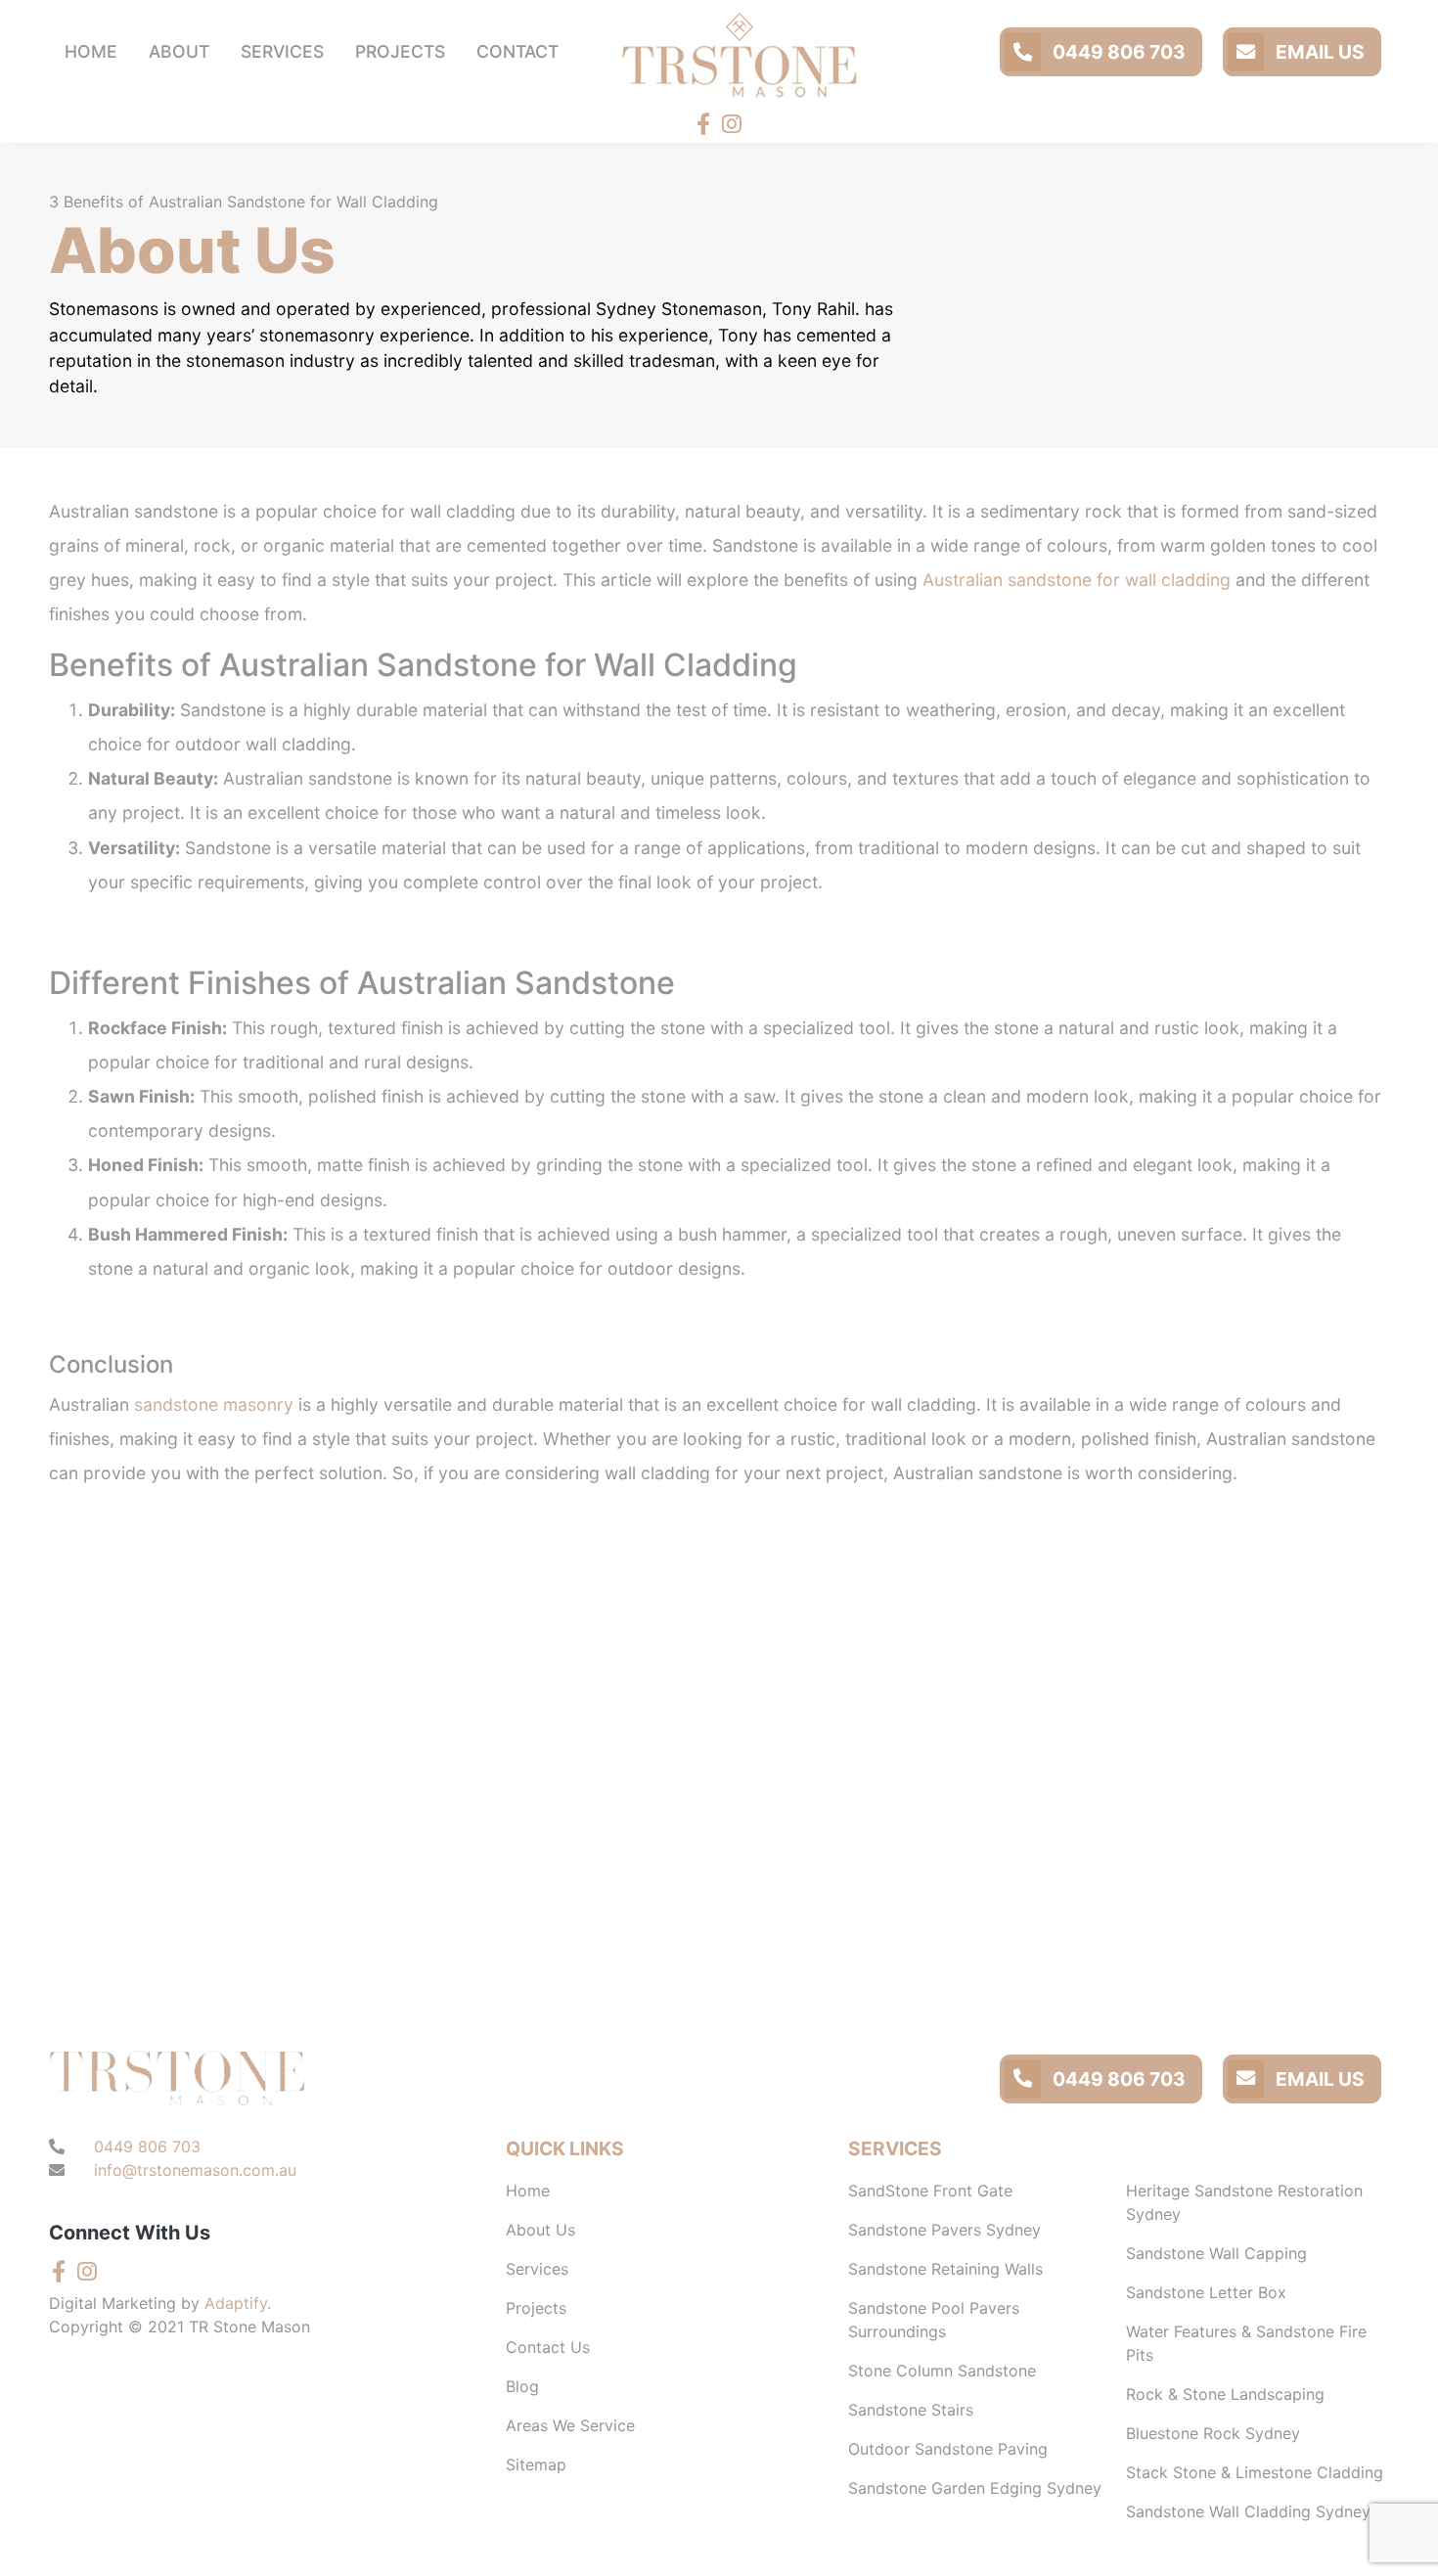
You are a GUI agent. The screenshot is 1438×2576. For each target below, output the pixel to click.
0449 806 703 (1117, 52)
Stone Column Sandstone (942, 2371)
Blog (522, 2386)
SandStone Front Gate (930, 2191)
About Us (540, 2230)
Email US (1318, 52)
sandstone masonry (214, 1404)
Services (537, 2269)
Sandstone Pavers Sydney (944, 2230)
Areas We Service (570, 2425)
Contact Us (548, 2347)
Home (528, 2191)
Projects (536, 2308)
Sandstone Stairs (911, 2410)
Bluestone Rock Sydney (1213, 2433)
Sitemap (536, 2464)
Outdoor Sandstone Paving (948, 2449)
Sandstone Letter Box (1206, 2292)
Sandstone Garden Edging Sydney (975, 2488)
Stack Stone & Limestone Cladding (1255, 2472)
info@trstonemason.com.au (195, 2170)
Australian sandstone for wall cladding (1077, 580)
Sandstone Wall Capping (1216, 2253)
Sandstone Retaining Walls (945, 2269)
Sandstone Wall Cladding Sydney (1248, 2511)
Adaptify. (238, 2303)
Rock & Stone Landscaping (1225, 2394)
